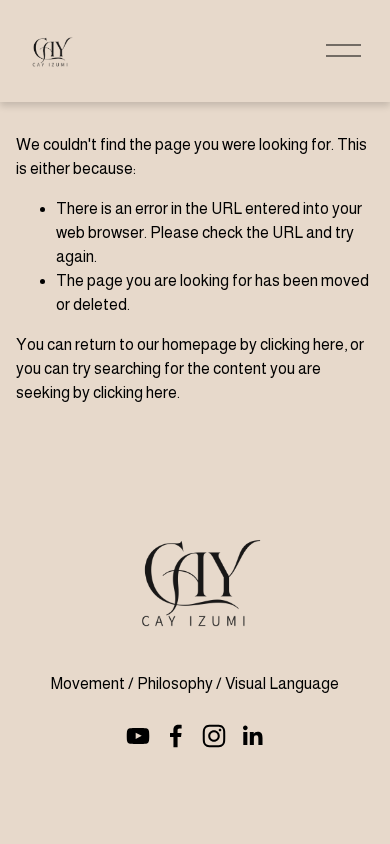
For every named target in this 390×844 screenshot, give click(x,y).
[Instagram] (214, 736)
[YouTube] (138, 736)
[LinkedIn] (252, 736)
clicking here (302, 344)
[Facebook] (176, 736)
